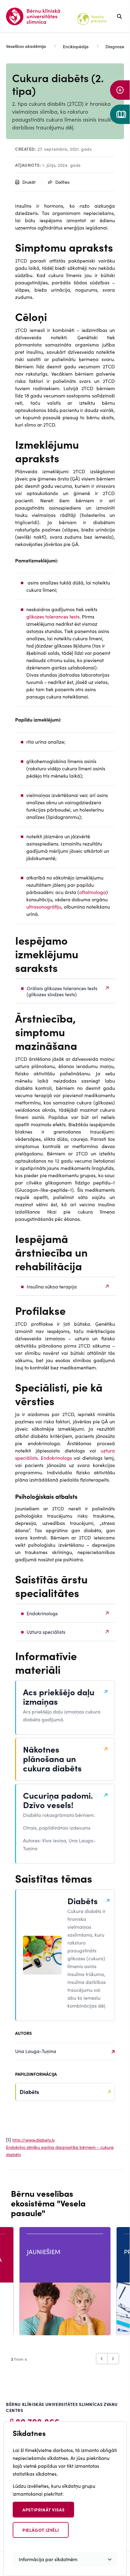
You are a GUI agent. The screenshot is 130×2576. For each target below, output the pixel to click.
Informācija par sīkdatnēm (48, 2559)
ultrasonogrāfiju (44, 906)
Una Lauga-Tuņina (36, 2051)
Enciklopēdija (76, 46)
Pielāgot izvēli (41, 2530)
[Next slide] (113, 2359)
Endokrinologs (57, 1458)
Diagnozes (116, 46)
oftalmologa (93, 892)
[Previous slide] (102, 2359)
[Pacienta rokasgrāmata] (120, 114)
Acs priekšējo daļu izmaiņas (59, 1697)
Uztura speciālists (46, 1632)
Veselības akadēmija (26, 46)
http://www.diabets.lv (34, 2140)
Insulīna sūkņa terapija (52, 1286)
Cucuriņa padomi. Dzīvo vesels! (58, 1800)
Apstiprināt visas (44, 2510)
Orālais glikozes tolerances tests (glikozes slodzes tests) (62, 991)
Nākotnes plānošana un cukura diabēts (52, 1759)
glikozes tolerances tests (53, 616)
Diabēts (83, 1901)
